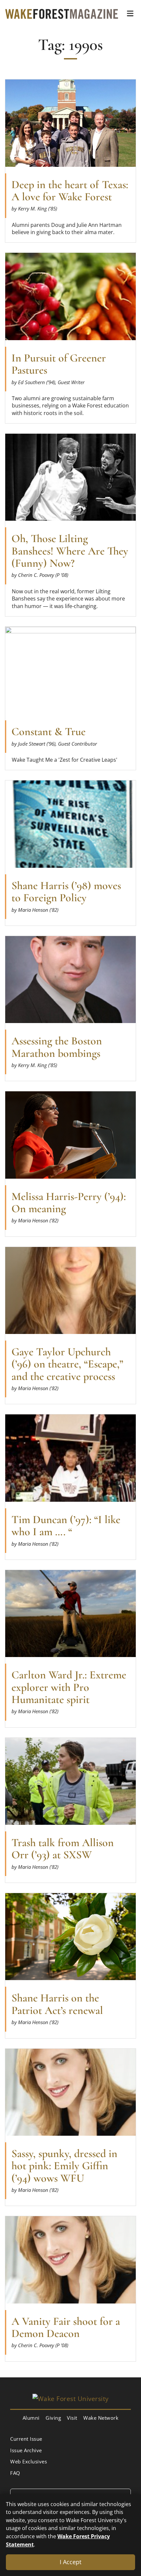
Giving (53, 2418)
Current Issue (26, 2439)
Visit (72, 2418)
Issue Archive (26, 2450)
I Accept (70, 2562)
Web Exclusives (29, 2461)
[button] (130, 13)
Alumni (31, 2418)
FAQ (15, 2473)
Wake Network (101, 2418)
